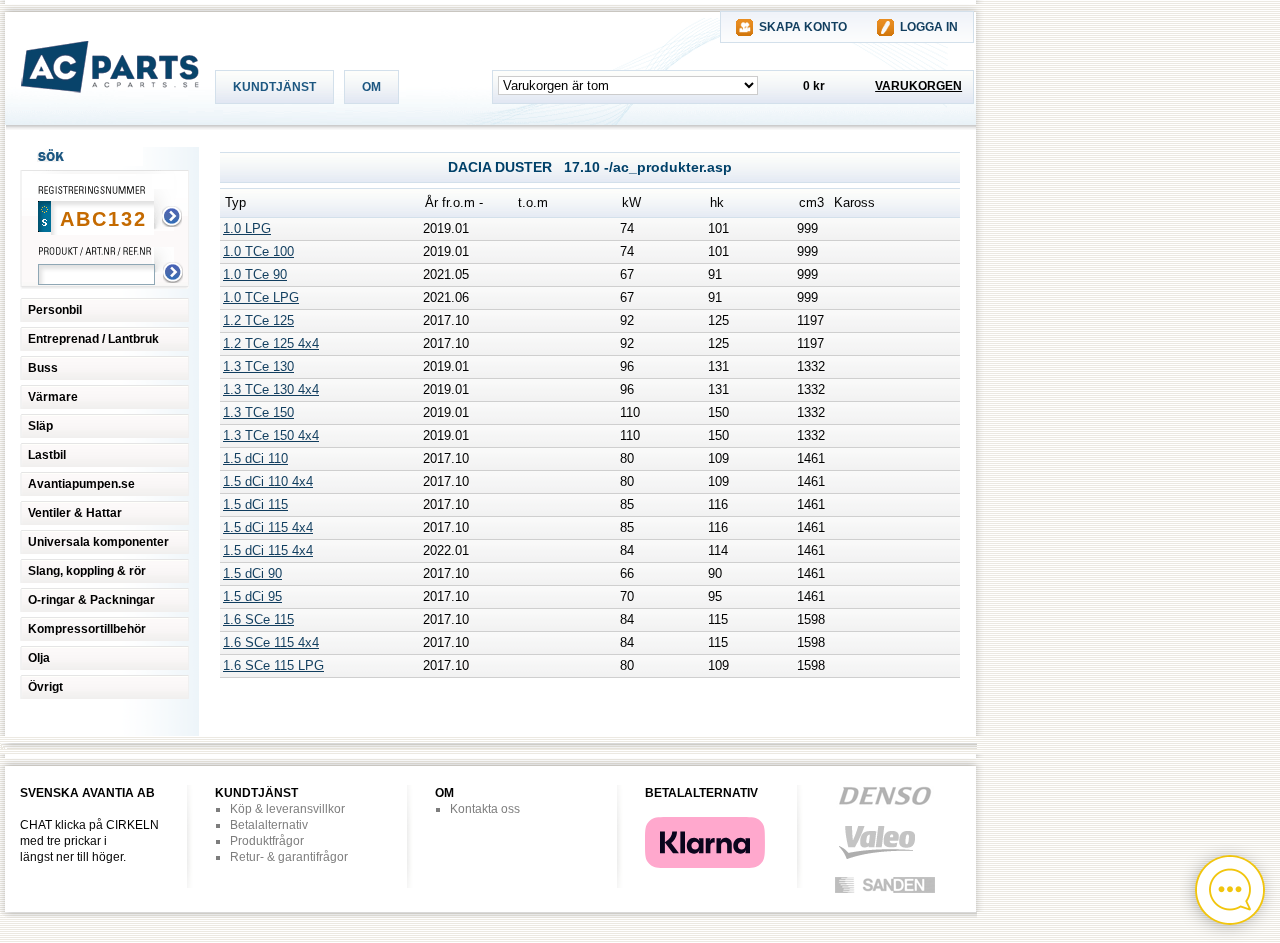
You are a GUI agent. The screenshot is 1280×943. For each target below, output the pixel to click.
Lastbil (47, 455)
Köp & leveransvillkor (287, 809)
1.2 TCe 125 (258, 320)
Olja (39, 658)
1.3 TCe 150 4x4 (271, 435)
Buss (43, 368)
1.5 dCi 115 (255, 504)
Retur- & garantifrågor (289, 857)
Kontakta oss (485, 809)
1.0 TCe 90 (255, 274)
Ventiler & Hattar (75, 513)
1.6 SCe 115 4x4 (271, 642)
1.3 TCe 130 (258, 366)
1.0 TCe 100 (258, 251)
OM (371, 87)
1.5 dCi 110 (255, 458)
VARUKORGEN (918, 86)
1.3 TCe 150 (258, 412)
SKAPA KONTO (803, 27)
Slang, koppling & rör (87, 571)
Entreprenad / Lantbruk (93, 339)
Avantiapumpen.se (81, 484)
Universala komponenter (98, 542)
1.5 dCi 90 (252, 573)
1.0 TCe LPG (261, 297)
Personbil (55, 310)
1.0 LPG (247, 228)
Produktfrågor (267, 841)
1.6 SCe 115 (258, 619)
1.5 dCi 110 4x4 (268, 481)
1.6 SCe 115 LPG (273, 665)
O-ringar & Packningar (91, 600)
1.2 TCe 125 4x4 (271, 343)
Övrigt (45, 687)
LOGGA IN (929, 27)
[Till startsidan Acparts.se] (102, 112)
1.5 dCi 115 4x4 (268, 527)
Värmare (53, 397)
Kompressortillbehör (87, 629)
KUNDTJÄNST (274, 87)
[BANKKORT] (705, 864)
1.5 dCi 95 (252, 596)
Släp (40, 426)
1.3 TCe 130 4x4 (271, 389)
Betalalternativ (269, 825)
